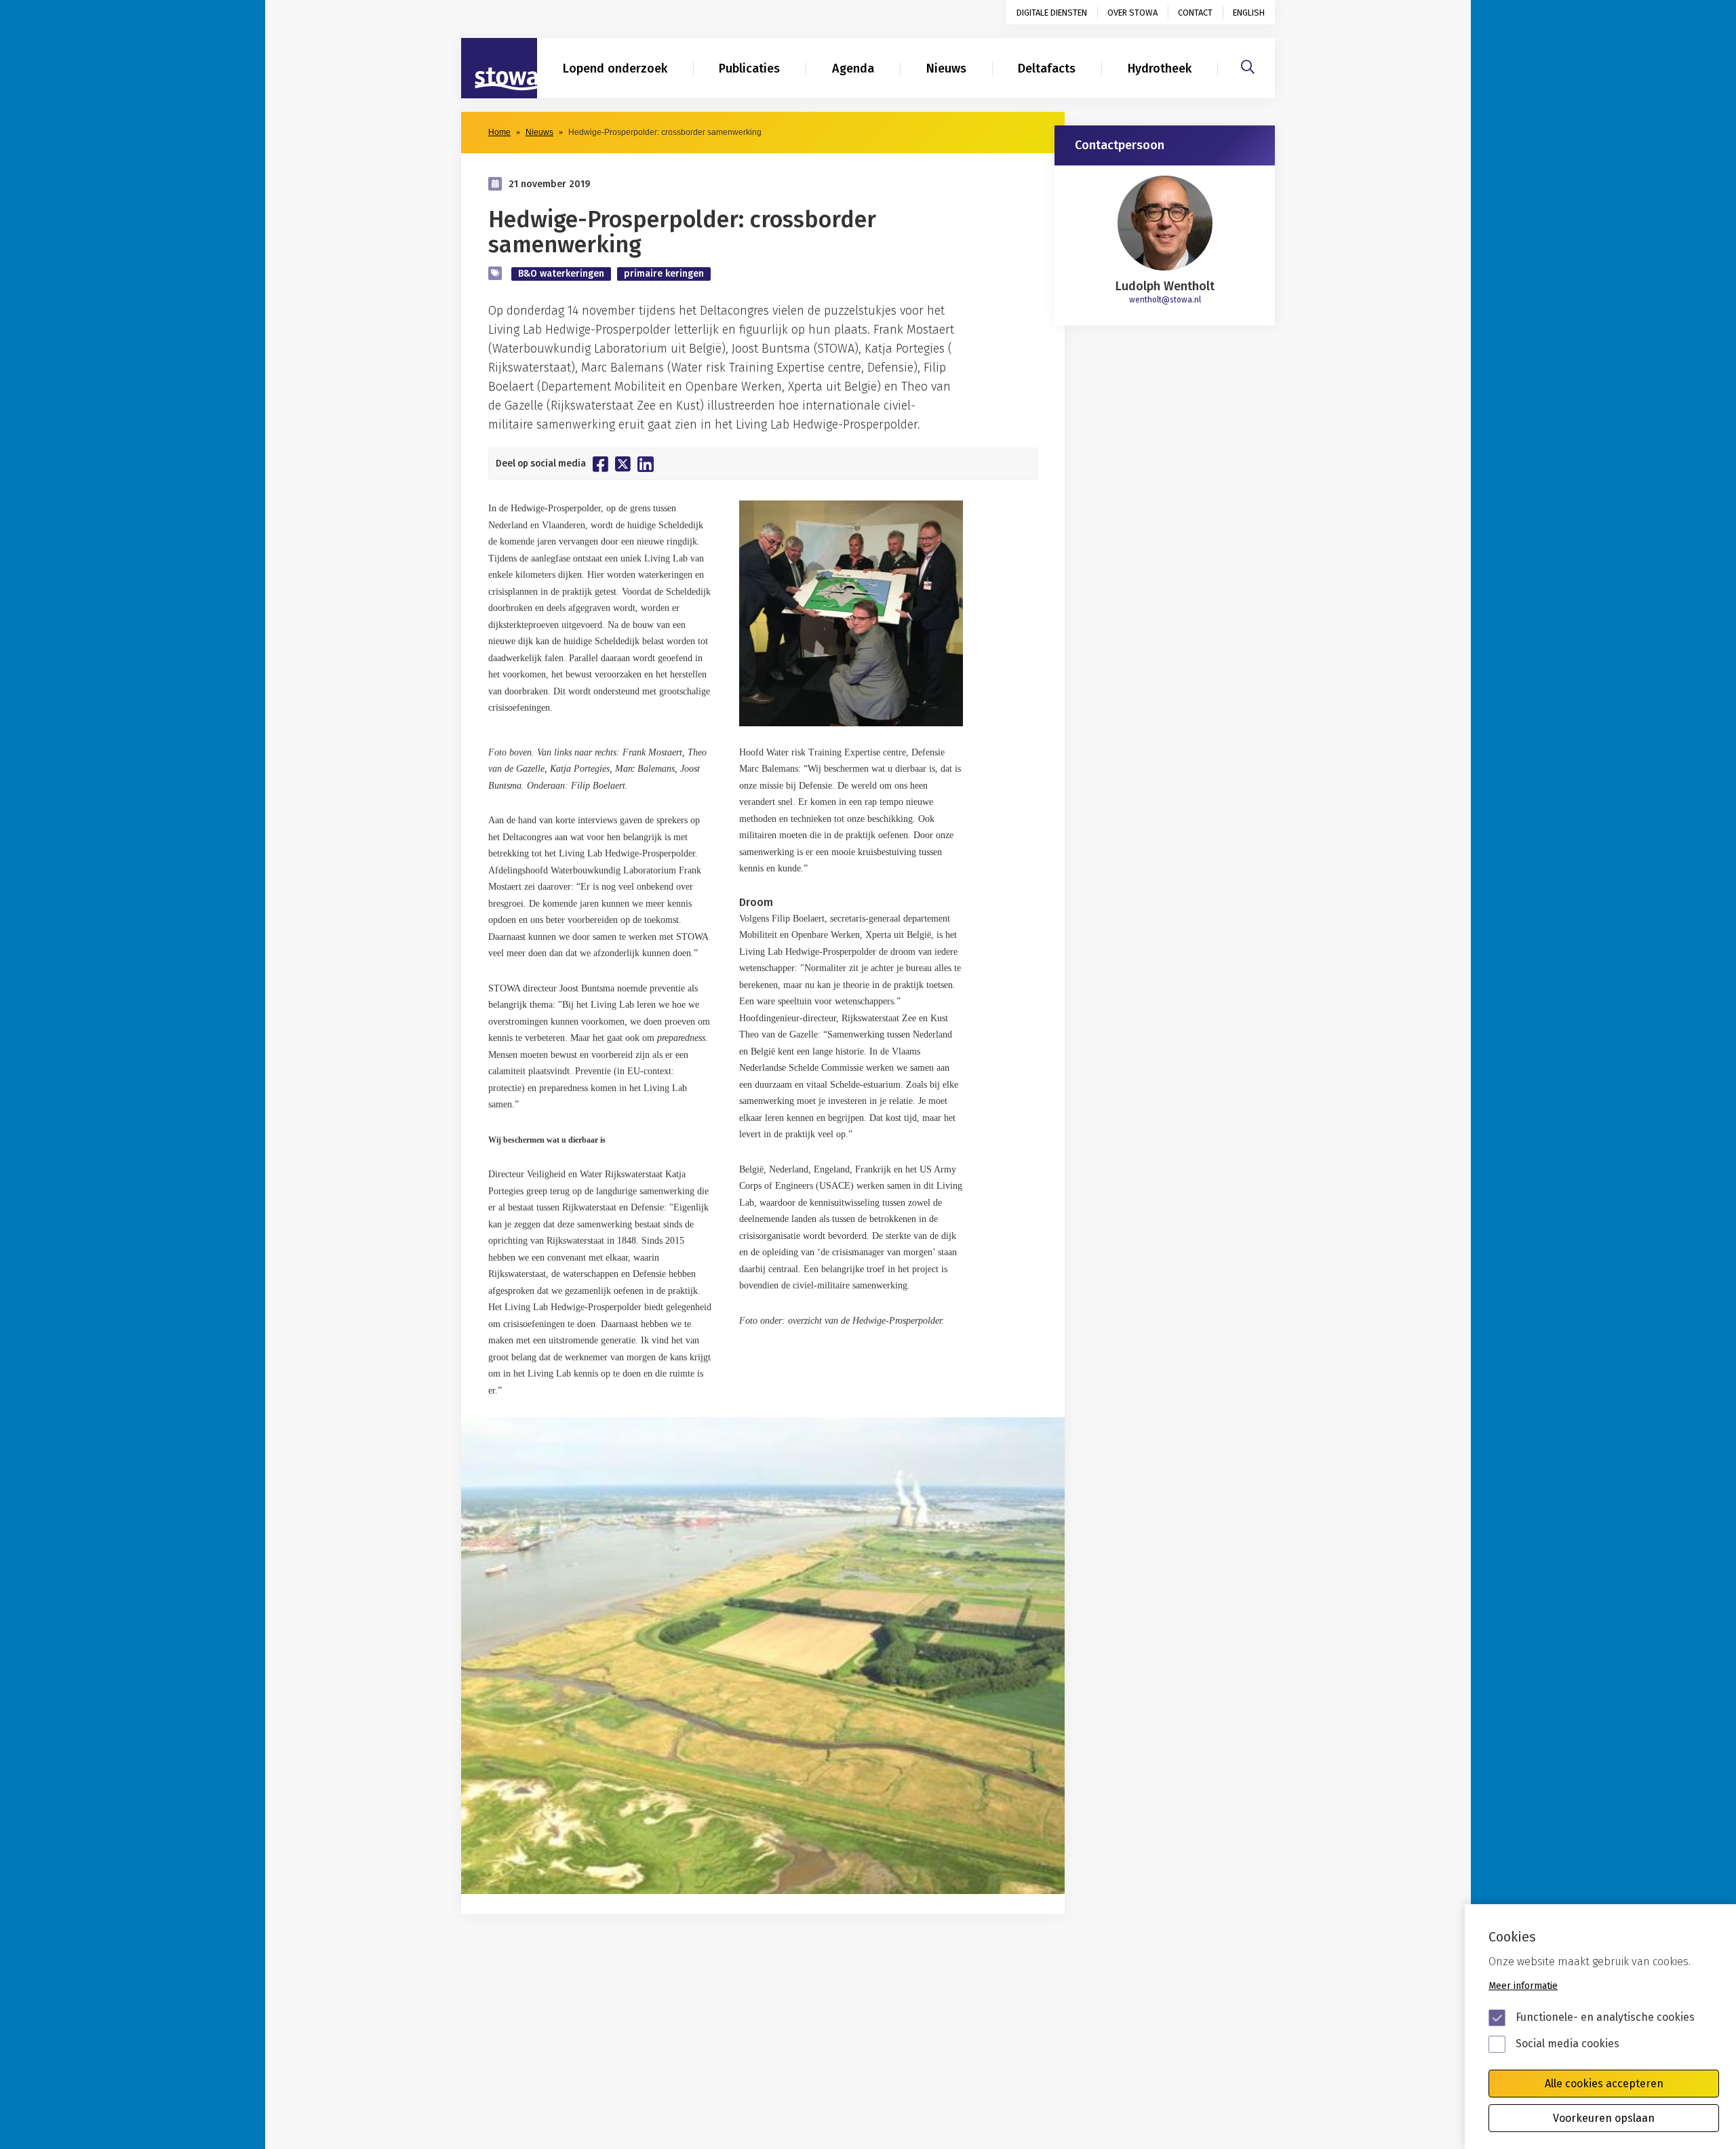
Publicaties (749, 68)
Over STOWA (1132, 13)
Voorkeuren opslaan (1604, 2118)
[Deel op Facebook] (600, 464)
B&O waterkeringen (561, 274)
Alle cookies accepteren (1604, 2084)
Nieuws (946, 68)
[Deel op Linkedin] (646, 464)
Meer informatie (1523, 1986)
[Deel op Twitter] (623, 464)
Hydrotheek (1160, 68)
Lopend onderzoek (615, 68)
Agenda (853, 68)
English (1249, 13)
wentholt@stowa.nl (1165, 300)
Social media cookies (1567, 2044)
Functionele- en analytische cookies (1605, 2017)
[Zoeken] (1248, 65)
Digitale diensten (1052, 13)
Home (499, 132)
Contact (1195, 13)
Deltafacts (1047, 68)
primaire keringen (664, 274)
